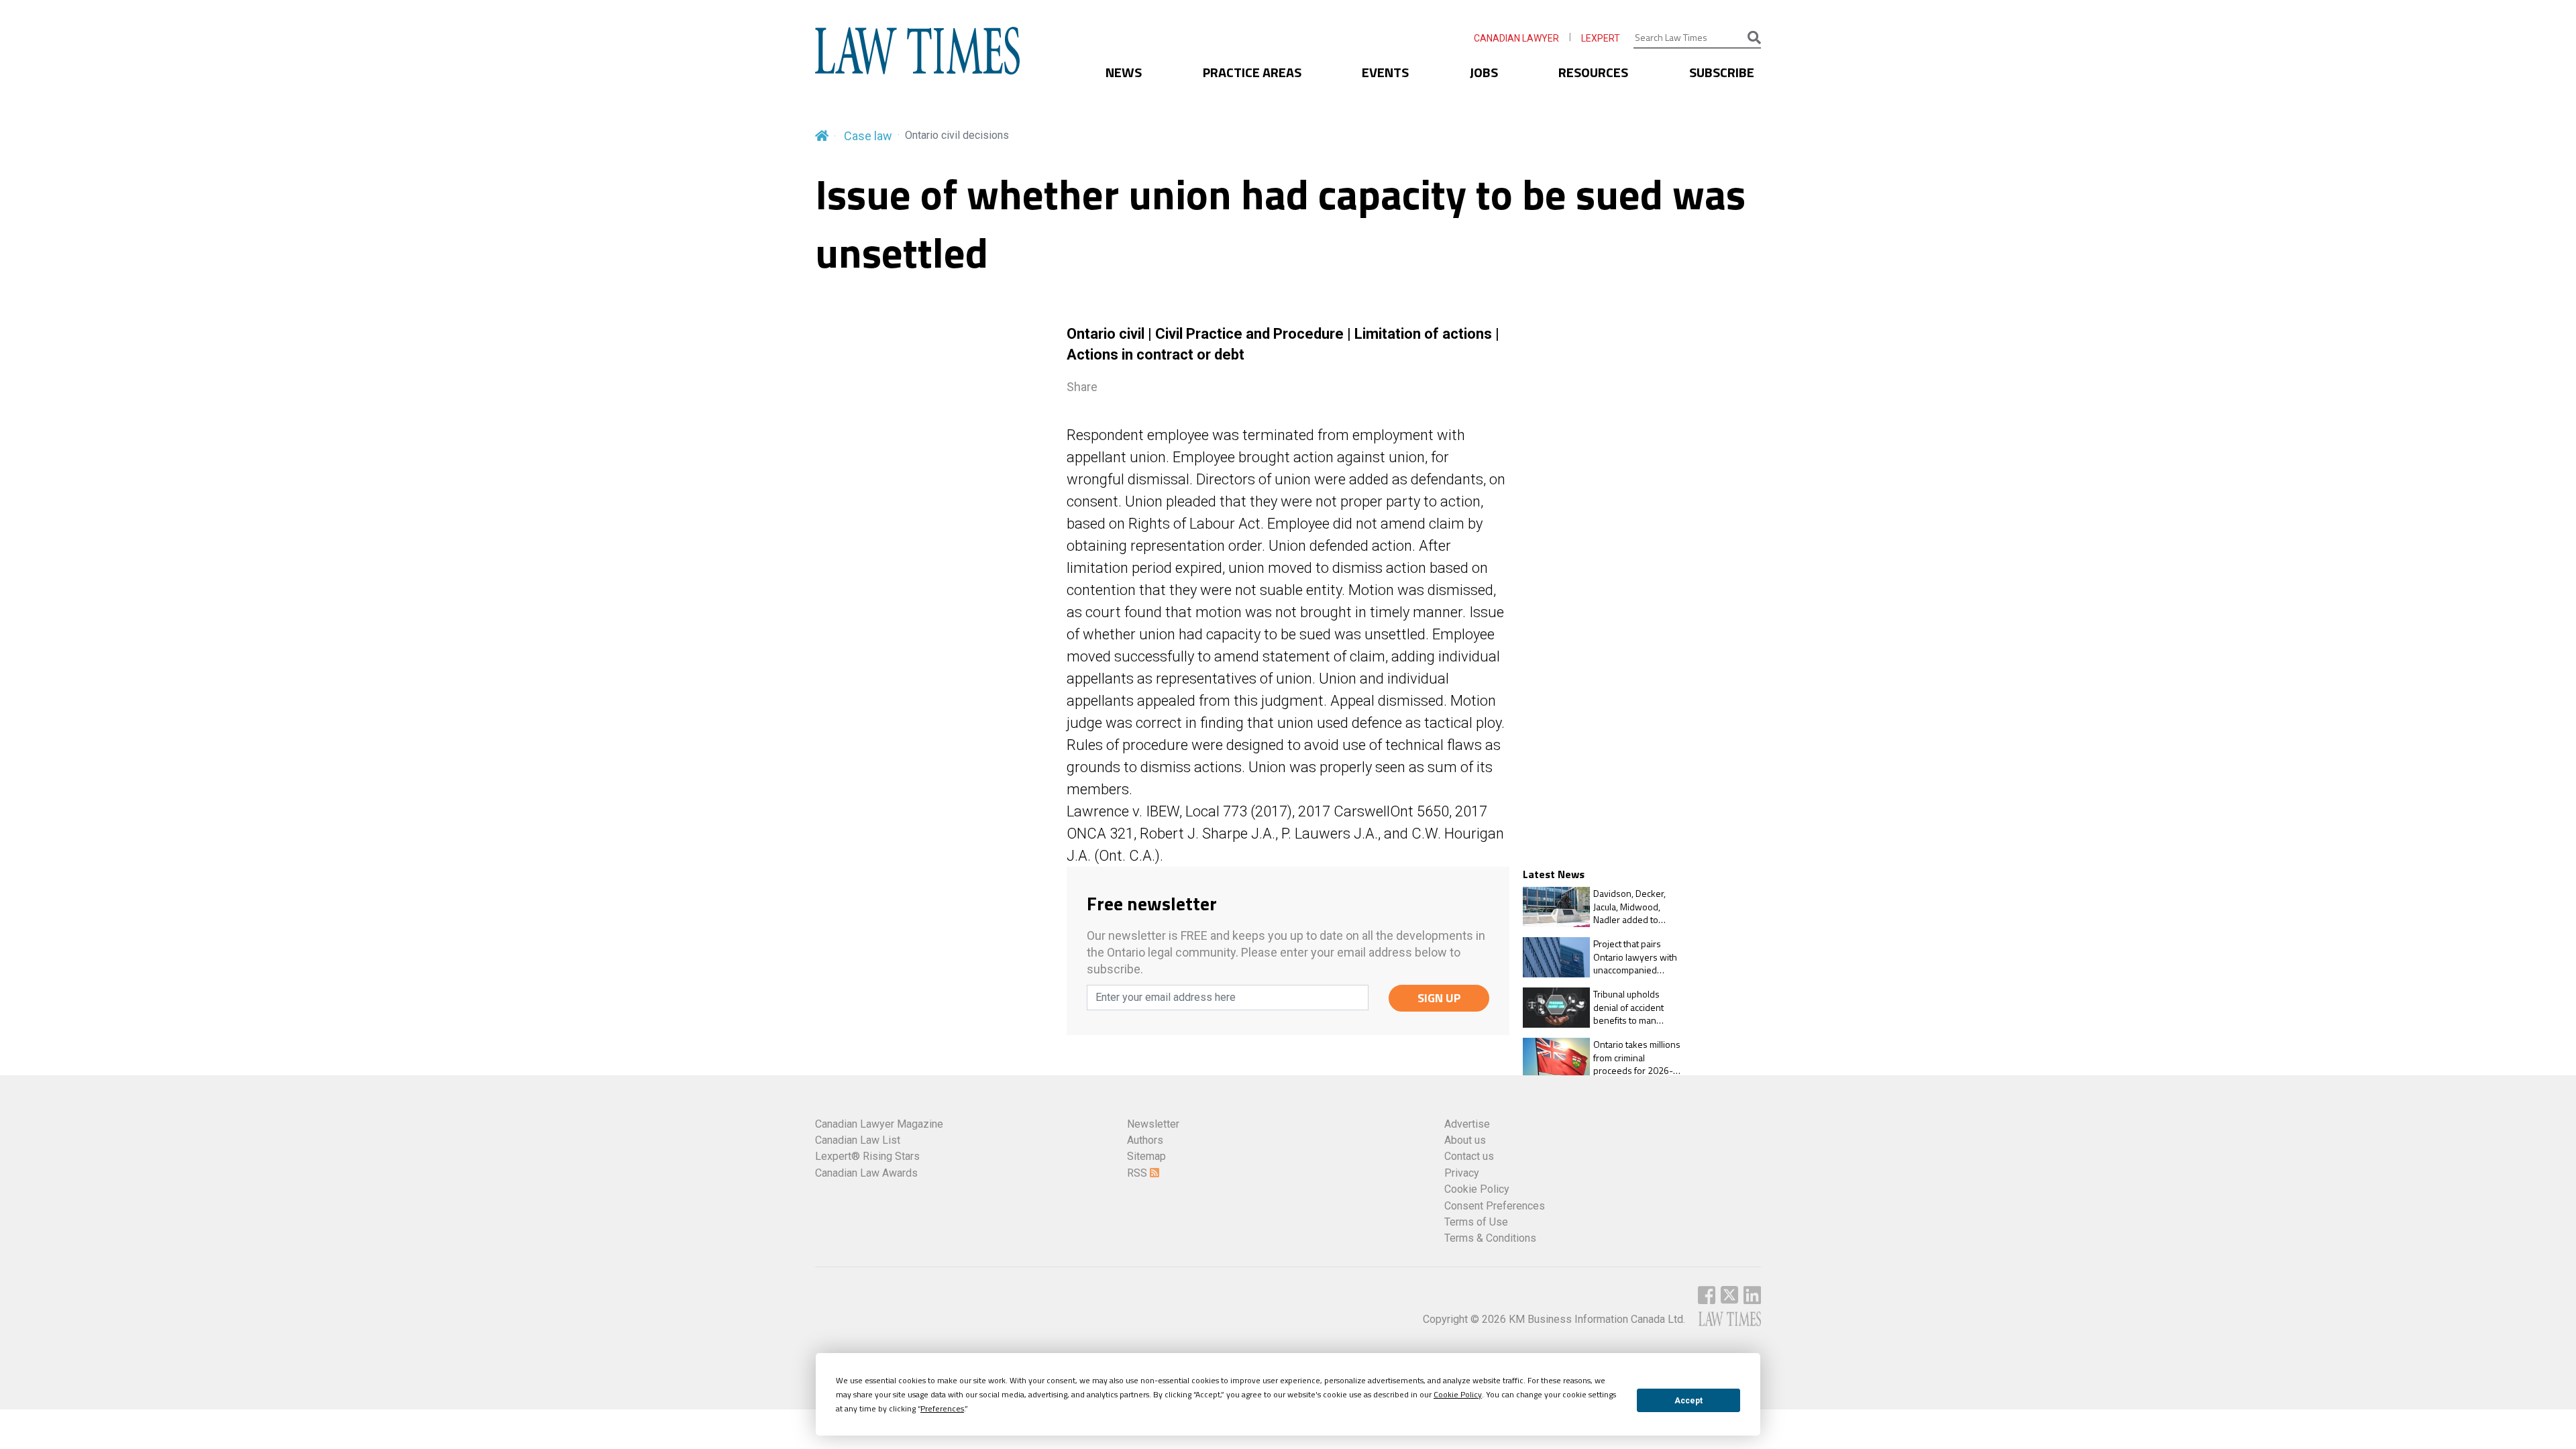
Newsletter (1153, 1124)
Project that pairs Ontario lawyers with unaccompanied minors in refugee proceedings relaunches (1635, 957)
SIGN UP (1439, 998)
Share (1082, 387)
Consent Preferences (1495, 1206)
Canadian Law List (858, 1140)
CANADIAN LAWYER (1516, 38)
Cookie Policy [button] (1458, 1394)
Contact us (1469, 1156)
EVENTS (1385, 72)
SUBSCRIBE (1722, 72)
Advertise (1467, 1124)
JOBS (1484, 72)
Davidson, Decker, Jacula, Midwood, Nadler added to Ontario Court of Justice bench (1629, 907)
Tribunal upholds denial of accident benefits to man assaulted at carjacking (1638, 1007)
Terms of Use (1476, 1222)
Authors (1145, 1140)
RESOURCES (1593, 72)
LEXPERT (1601, 38)
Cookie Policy (1477, 1189)
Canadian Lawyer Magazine (879, 1124)
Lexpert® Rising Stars (867, 1156)
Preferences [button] (942, 1408)
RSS (1138, 1173)
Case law (868, 136)
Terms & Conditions (1490, 1238)
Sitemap (1146, 1156)
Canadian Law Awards (866, 1173)
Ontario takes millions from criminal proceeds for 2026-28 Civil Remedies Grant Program (1639, 1058)
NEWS (1124, 72)
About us (1465, 1140)
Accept (1688, 1401)
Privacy (1462, 1173)
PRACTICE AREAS (1252, 72)
